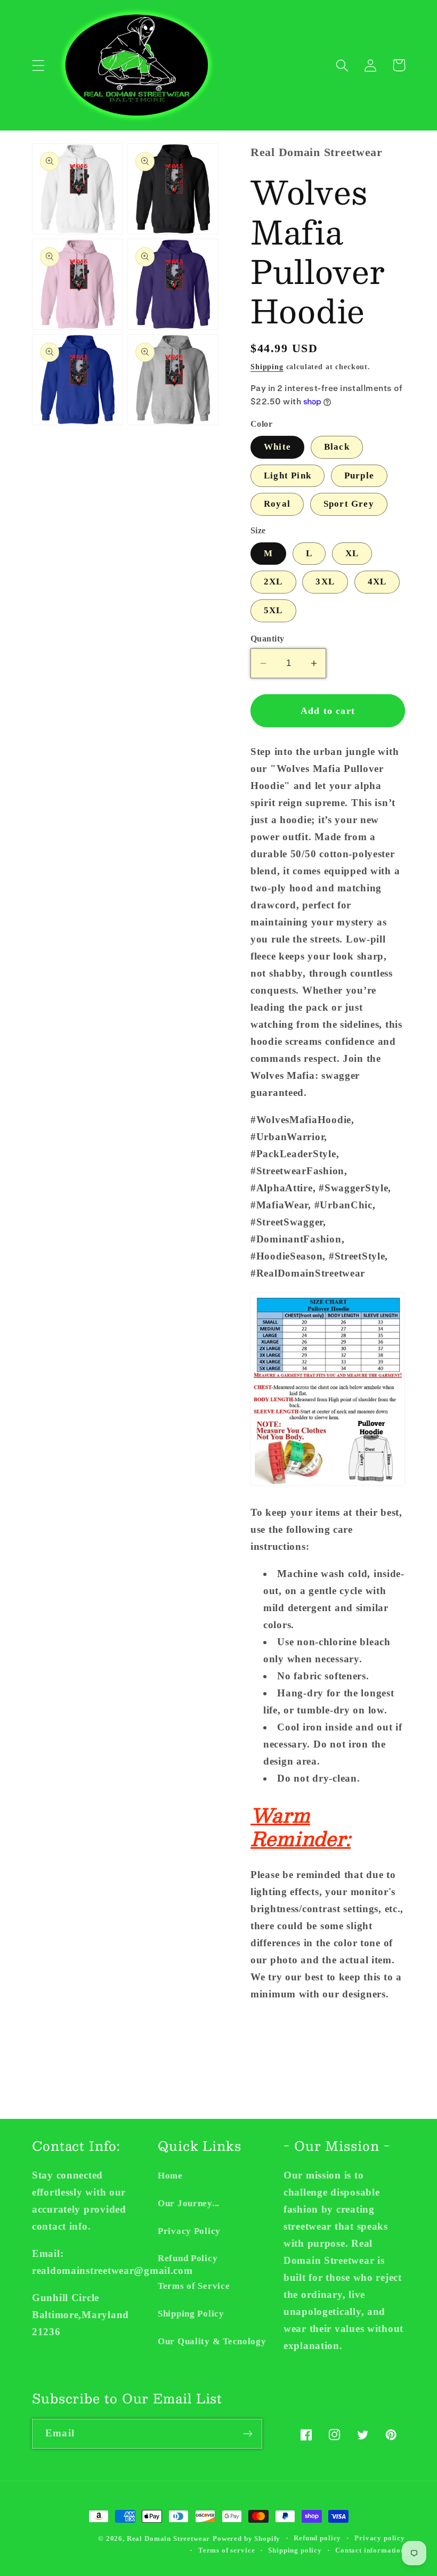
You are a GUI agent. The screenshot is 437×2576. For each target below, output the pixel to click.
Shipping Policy (191, 2314)
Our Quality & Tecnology (212, 2341)
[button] (39, 65)
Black (337, 447)
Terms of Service (194, 2286)
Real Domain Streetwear (168, 2538)
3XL (325, 582)
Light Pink (288, 476)
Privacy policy (380, 2538)
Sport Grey (349, 504)
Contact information (370, 2550)
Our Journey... (189, 2203)
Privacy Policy (189, 2231)
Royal (277, 504)
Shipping (267, 367)
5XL (273, 610)
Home (170, 2176)
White (277, 447)
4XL (377, 582)
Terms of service (226, 2550)
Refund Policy (188, 2258)
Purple (359, 476)
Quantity (268, 639)
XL (352, 553)
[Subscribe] (248, 2434)
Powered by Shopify (246, 2538)
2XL (273, 582)
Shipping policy (295, 2550)
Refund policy (317, 2538)
